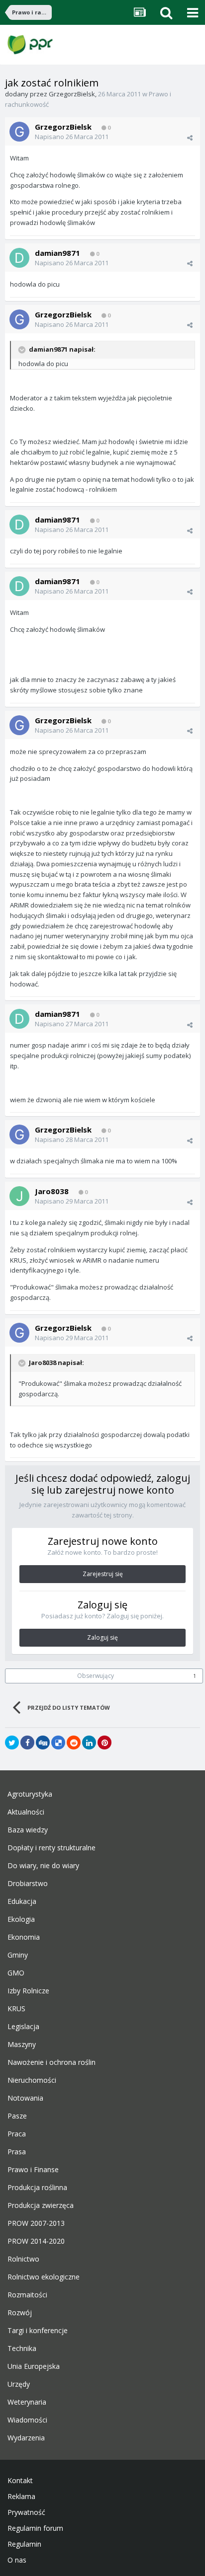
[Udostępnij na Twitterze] (12, 1743)
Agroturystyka (30, 1794)
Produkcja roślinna (37, 2188)
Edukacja (22, 1901)
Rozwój (20, 2313)
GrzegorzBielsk (72, 94)
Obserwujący (96, 1676)
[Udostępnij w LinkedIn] (89, 1743)
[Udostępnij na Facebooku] (27, 1743)
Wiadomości (27, 2420)
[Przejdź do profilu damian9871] (19, 258)
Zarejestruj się (103, 1574)
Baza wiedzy (28, 1830)
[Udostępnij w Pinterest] (104, 1743)
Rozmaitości (27, 2295)
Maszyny (22, 2045)
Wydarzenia (26, 2438)
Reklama (21, 2497)
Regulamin (24, 2544)
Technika (22, 2349)
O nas (17, 2560)
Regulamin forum (35, 2528)
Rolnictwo (23, 2259)
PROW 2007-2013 (36, 2223)
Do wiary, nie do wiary (43, 1866)
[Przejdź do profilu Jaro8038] (19, 1196)
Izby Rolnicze (28, 1991)
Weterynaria (27, 2402)
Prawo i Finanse (33, 2170)
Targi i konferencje (38, 2331)
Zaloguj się (102, 1637)
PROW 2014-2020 (36, 2241)
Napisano (72, 137)
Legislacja (23, 2027)
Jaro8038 (52, 1191)
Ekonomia (24, 1937)
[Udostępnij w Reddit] (74, 1743)
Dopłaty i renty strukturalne (51, 1848)
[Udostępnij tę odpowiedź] (190, 138)
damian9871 (57, 253)
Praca (17, 2134)
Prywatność (26, 2512)
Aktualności (26, 1812)
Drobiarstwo (28, 1884)
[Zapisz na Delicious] (58, 1743)
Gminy (18, 1955)
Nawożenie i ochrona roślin (51, 2062)
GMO (16, 1973)
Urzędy (19, 2384)
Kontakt (20, 2481)
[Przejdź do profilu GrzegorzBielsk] (19, 132)
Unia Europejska (34, 2366)
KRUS (16, 2009)
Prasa (17, 2152)
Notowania (25, 2098)
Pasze (17, 2116)
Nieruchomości (32, 2080)
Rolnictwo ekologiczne (44, 2277)
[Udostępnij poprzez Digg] (43, 1743)
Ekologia (21, 1919)
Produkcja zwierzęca (41, 2205)
